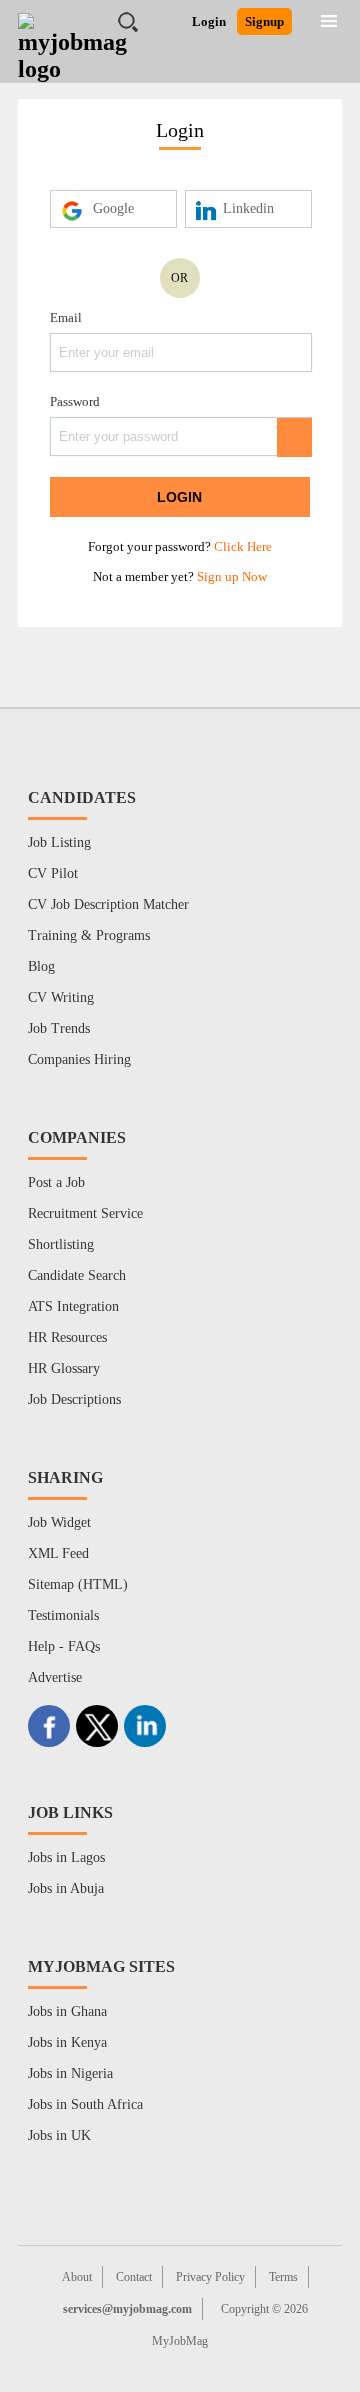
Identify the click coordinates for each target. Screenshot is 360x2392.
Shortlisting (61, 1244)
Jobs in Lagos (66, 1857)
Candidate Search (77, 1275)
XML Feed (58, 1553)
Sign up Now (232, 576)
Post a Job (56, 1182)
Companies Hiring (79, 1059)
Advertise (55, 1677)
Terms (283, 2277)
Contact (134, 2277)
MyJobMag (180, 2341)
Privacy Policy (210, 2277)
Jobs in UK (59, 2135)
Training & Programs (89, 935)
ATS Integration (73, 1306)
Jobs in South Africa (85, 2104)
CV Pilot (53, 873)
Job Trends (59, 1028)
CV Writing (61, 997)
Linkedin (248, 208)
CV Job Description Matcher (108, 904)
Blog (41, 966)
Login (209, 21)
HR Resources (67, 1337)
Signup (264, 21)
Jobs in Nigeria (70, 2073)
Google (113, 208)
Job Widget (59, 1522)
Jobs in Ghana (67, 2011)
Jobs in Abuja (66, 1888)
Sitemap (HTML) (78, 1584)
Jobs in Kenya (67, 2042)
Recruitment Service (85, 1213)
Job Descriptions (74, 1399)
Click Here (243, 546)
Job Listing (59, 842)
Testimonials (63, 1615)
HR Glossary (64, 1368)
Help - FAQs (64, 1646)
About (77, 2277)
